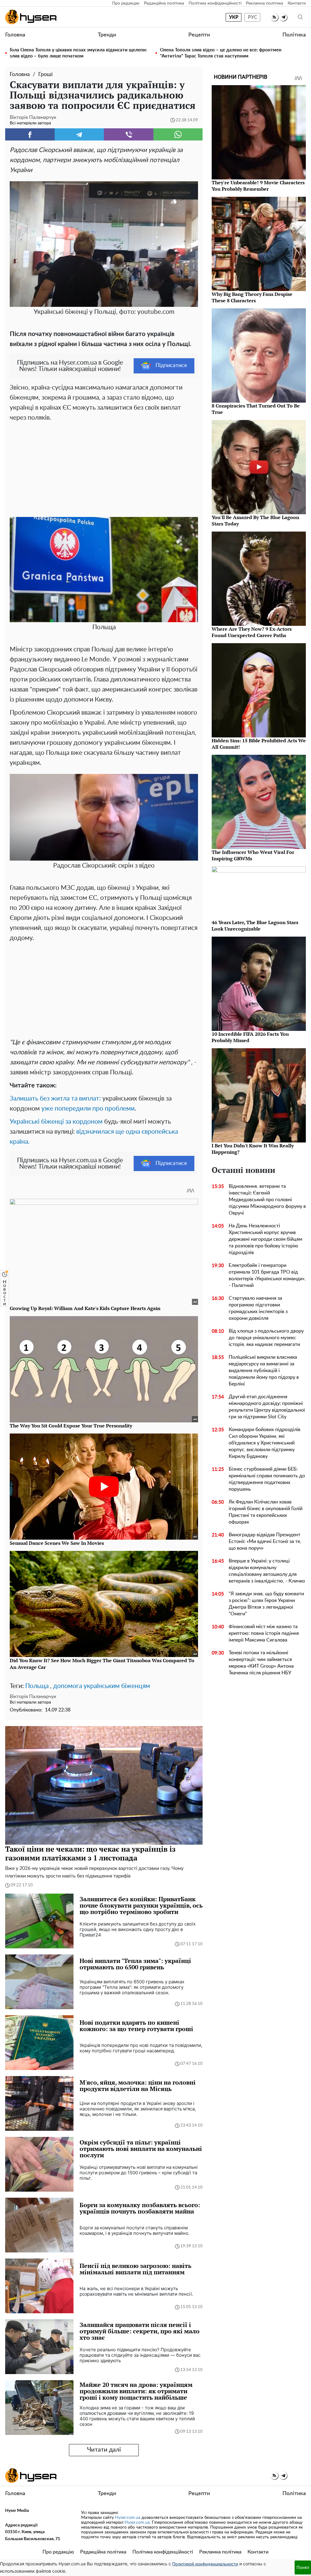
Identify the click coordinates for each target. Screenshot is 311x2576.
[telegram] (283, 17)
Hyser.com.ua (128, 2518)
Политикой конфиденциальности (205, 2564)
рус (253, 17)
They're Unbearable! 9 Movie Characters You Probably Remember (258, 186)
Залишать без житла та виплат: (55, 1099)
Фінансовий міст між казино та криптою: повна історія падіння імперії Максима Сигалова (264, 1633)
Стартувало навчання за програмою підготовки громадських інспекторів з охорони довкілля (258, 1308)
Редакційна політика (164, 3)
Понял (303, 2567)
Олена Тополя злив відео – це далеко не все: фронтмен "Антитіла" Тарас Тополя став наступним (221, 53)
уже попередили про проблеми (88, 1109)
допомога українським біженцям (102, 1686)
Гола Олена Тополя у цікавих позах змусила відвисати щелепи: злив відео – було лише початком (78, 53)
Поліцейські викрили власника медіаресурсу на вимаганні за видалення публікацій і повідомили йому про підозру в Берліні (264, 1371)
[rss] (274, 17)
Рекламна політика (265, 3)
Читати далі (104, 2450)
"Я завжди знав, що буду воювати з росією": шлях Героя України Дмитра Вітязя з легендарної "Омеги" (266, 1604)
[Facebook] (30, 134)
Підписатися (171, 366)
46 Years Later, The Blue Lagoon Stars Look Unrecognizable (255, 926)
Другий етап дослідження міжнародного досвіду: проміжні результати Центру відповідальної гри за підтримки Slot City (267, 1407)
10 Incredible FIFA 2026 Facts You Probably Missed (250, 1037)
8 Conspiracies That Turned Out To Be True (256, 409)
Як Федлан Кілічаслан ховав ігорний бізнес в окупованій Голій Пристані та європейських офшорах (266, 1512)
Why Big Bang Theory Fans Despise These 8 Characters (252, 297)
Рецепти (199, 35)
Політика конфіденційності (215, 3)
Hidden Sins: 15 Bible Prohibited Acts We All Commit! (259, 744)
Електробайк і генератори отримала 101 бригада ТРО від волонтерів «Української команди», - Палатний (267, 1275)
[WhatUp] (178, 134)
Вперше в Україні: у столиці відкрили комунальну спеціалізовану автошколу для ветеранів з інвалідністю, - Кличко (267, 1571)
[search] (300, 17)
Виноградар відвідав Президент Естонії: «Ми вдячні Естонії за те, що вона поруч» (265, 1541)
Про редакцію (126, 3)
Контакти (297, 3)
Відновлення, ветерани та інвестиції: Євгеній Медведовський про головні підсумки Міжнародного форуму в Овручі (267, 1200)
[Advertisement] (104, 468)
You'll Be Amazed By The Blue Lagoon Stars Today (255, 520)
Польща (37, 1686)
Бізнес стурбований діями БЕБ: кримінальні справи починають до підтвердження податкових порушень (267, 1479)
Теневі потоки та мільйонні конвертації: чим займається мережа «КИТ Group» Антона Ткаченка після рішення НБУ (261, 1663)
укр (234, 17)
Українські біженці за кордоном (56, 1122)
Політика (294, 35)
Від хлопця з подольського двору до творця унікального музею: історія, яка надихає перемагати (266, 1338)
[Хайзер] (31, 17)
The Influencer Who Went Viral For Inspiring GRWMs (253, 855)
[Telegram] (79, 134)
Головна (15, 35)
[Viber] (129, 134)
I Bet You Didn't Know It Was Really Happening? (253, 1149)
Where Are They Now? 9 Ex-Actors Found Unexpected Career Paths (252, 632)
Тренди (107, 35)
